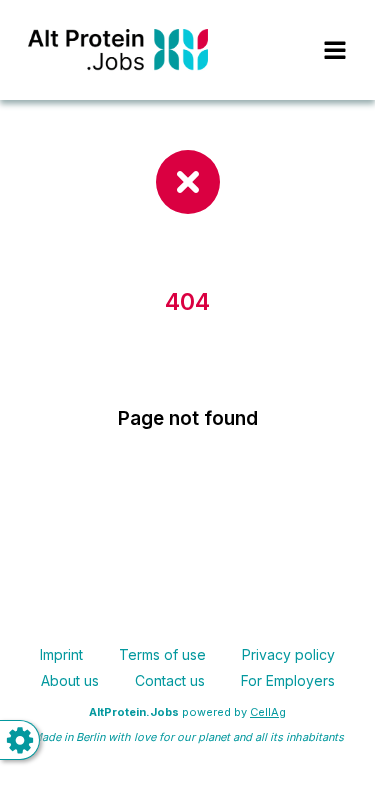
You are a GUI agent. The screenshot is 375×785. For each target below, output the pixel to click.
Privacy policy (288, 654)
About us (70, 680)
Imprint (61, 654)
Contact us (170, 680)
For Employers (288, 680)
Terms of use (162, 654)
